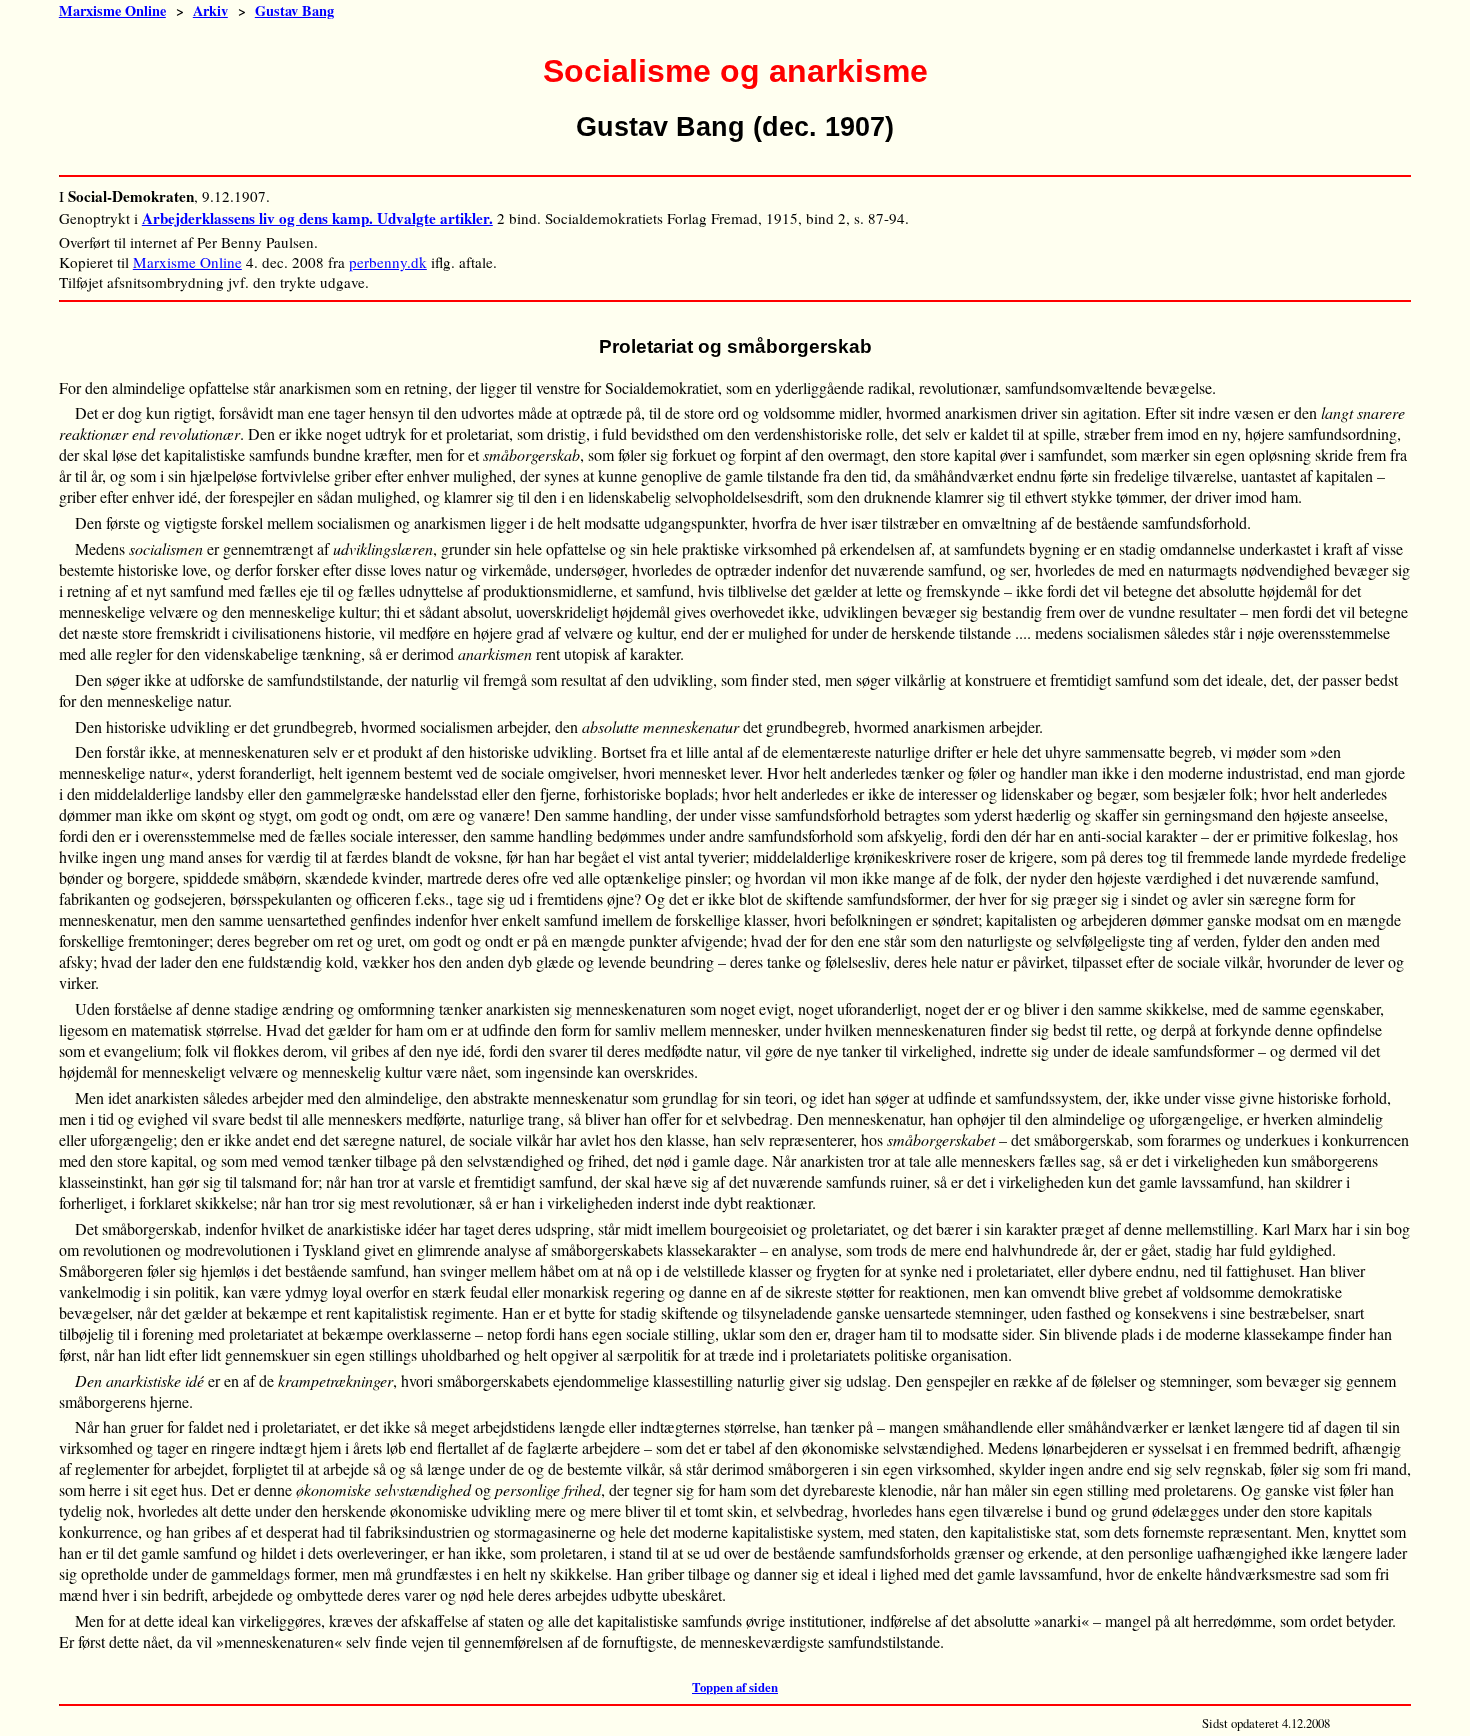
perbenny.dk (388, 262)
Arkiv (210, 10)
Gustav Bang (294, 10)
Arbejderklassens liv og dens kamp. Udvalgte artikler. (317, 218)
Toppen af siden (735, 1687)
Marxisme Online (112, 10)
